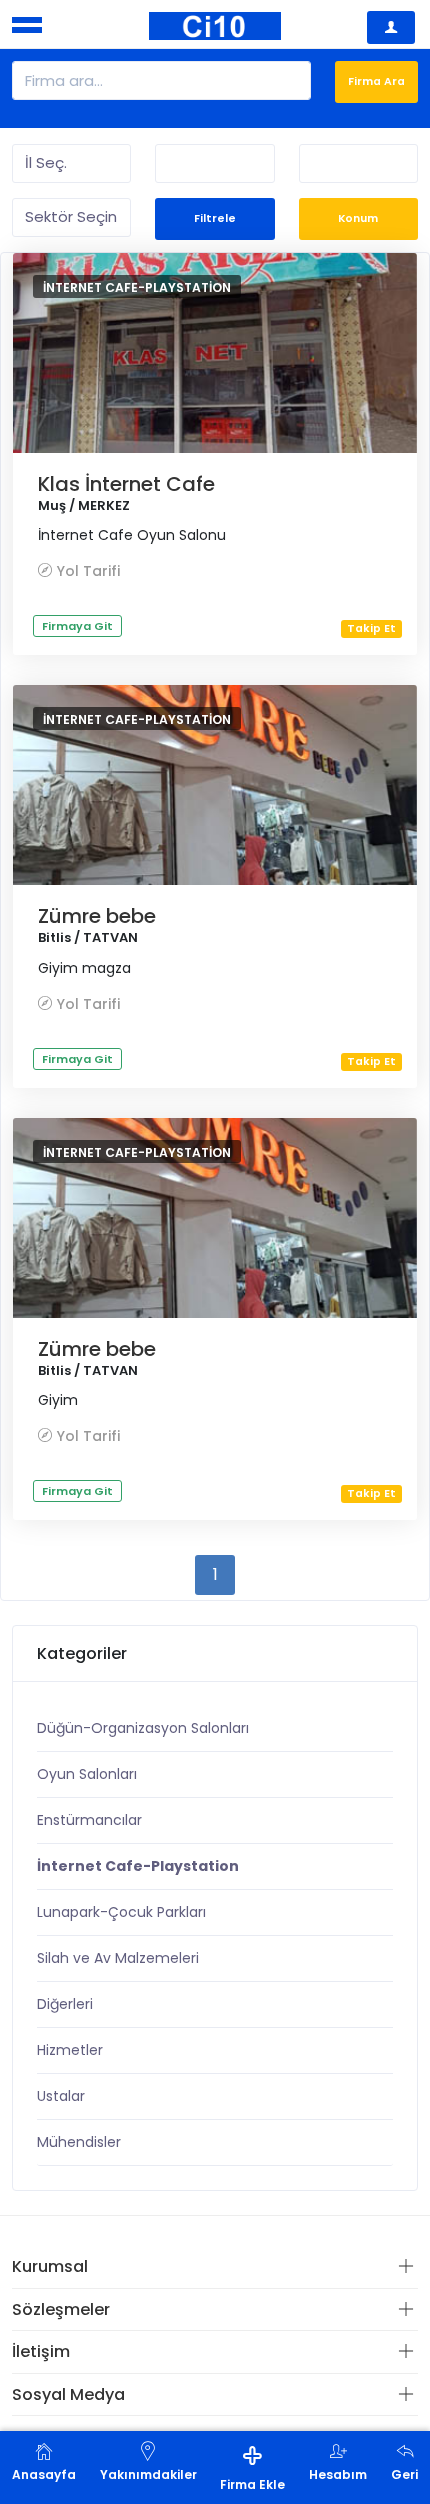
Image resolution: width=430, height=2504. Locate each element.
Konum (358, 218)
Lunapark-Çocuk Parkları (121, 1912)
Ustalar (61, 2096)
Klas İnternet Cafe (126, 484)
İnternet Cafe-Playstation (137, 287)
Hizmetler (70, 2050)
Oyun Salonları (87, 1774)
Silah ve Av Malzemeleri (118, 1958)
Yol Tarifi (88, 570)
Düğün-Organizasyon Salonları (143, 1728)
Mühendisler (79, 2142)
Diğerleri (65, 2004)
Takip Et (371, 628)
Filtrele (215, 218)
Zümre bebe (97, 916)
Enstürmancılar (89, 1820)
